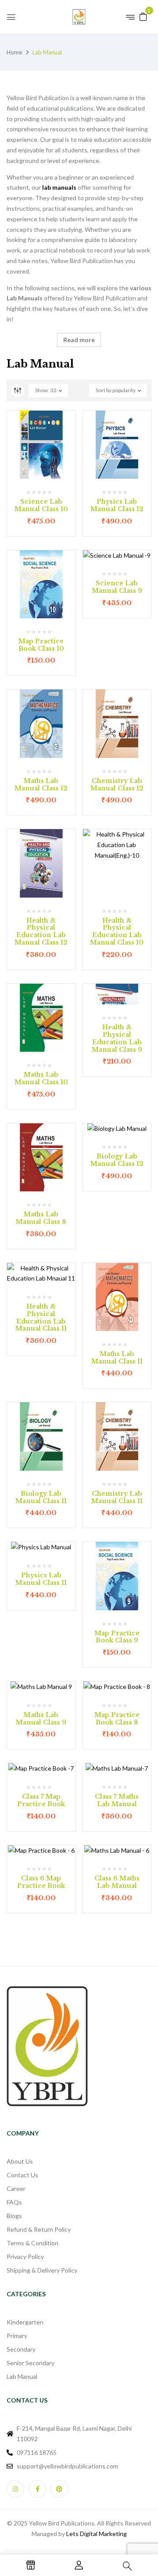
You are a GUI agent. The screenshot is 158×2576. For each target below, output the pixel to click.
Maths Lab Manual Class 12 (41, 785)
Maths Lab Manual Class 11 (117, 1358)
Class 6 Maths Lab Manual (117, 1882)
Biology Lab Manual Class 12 (117, 1160)
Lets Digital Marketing (97, 2534)
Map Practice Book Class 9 (117, 1637)
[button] (143, 16)
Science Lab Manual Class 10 (41, 505)
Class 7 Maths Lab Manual (117, 1800)
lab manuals (59, 187)
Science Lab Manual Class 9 (117, 587)
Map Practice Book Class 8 (117, 1719)
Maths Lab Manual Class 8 (41, 1218)
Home (14, 52)
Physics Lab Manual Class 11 (41, 1579)
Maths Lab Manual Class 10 (41, 1078)
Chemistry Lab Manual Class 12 (117, 785)
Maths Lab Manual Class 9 (41, 1719)
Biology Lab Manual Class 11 (41, 1497)
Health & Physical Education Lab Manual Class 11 (41, 1317)
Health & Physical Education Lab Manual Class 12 (41, 931)
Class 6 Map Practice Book (41, 1882)
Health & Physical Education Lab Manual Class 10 (117, 931)
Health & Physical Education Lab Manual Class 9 (117, 1038)
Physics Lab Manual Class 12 (117, 505)
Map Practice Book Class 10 (41, 645)
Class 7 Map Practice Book (41, 1800)
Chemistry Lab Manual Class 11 (117, 1497)
